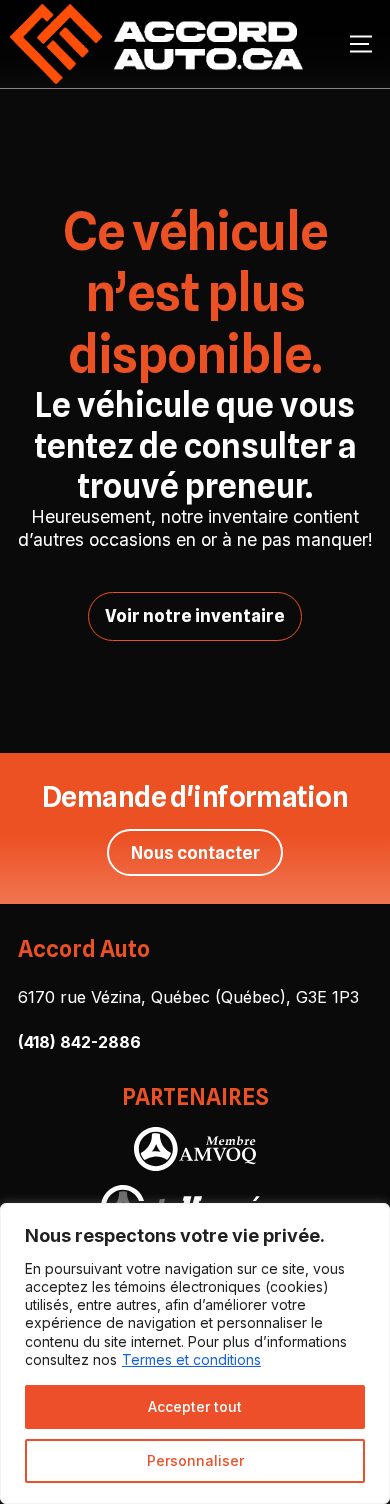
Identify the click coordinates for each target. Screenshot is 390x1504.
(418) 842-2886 (79, 1042)
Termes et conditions (191, 1359)
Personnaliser (195, 1460)
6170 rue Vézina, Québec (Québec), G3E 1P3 (188, 997)
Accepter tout (195, 1406)
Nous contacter (195, 852)
